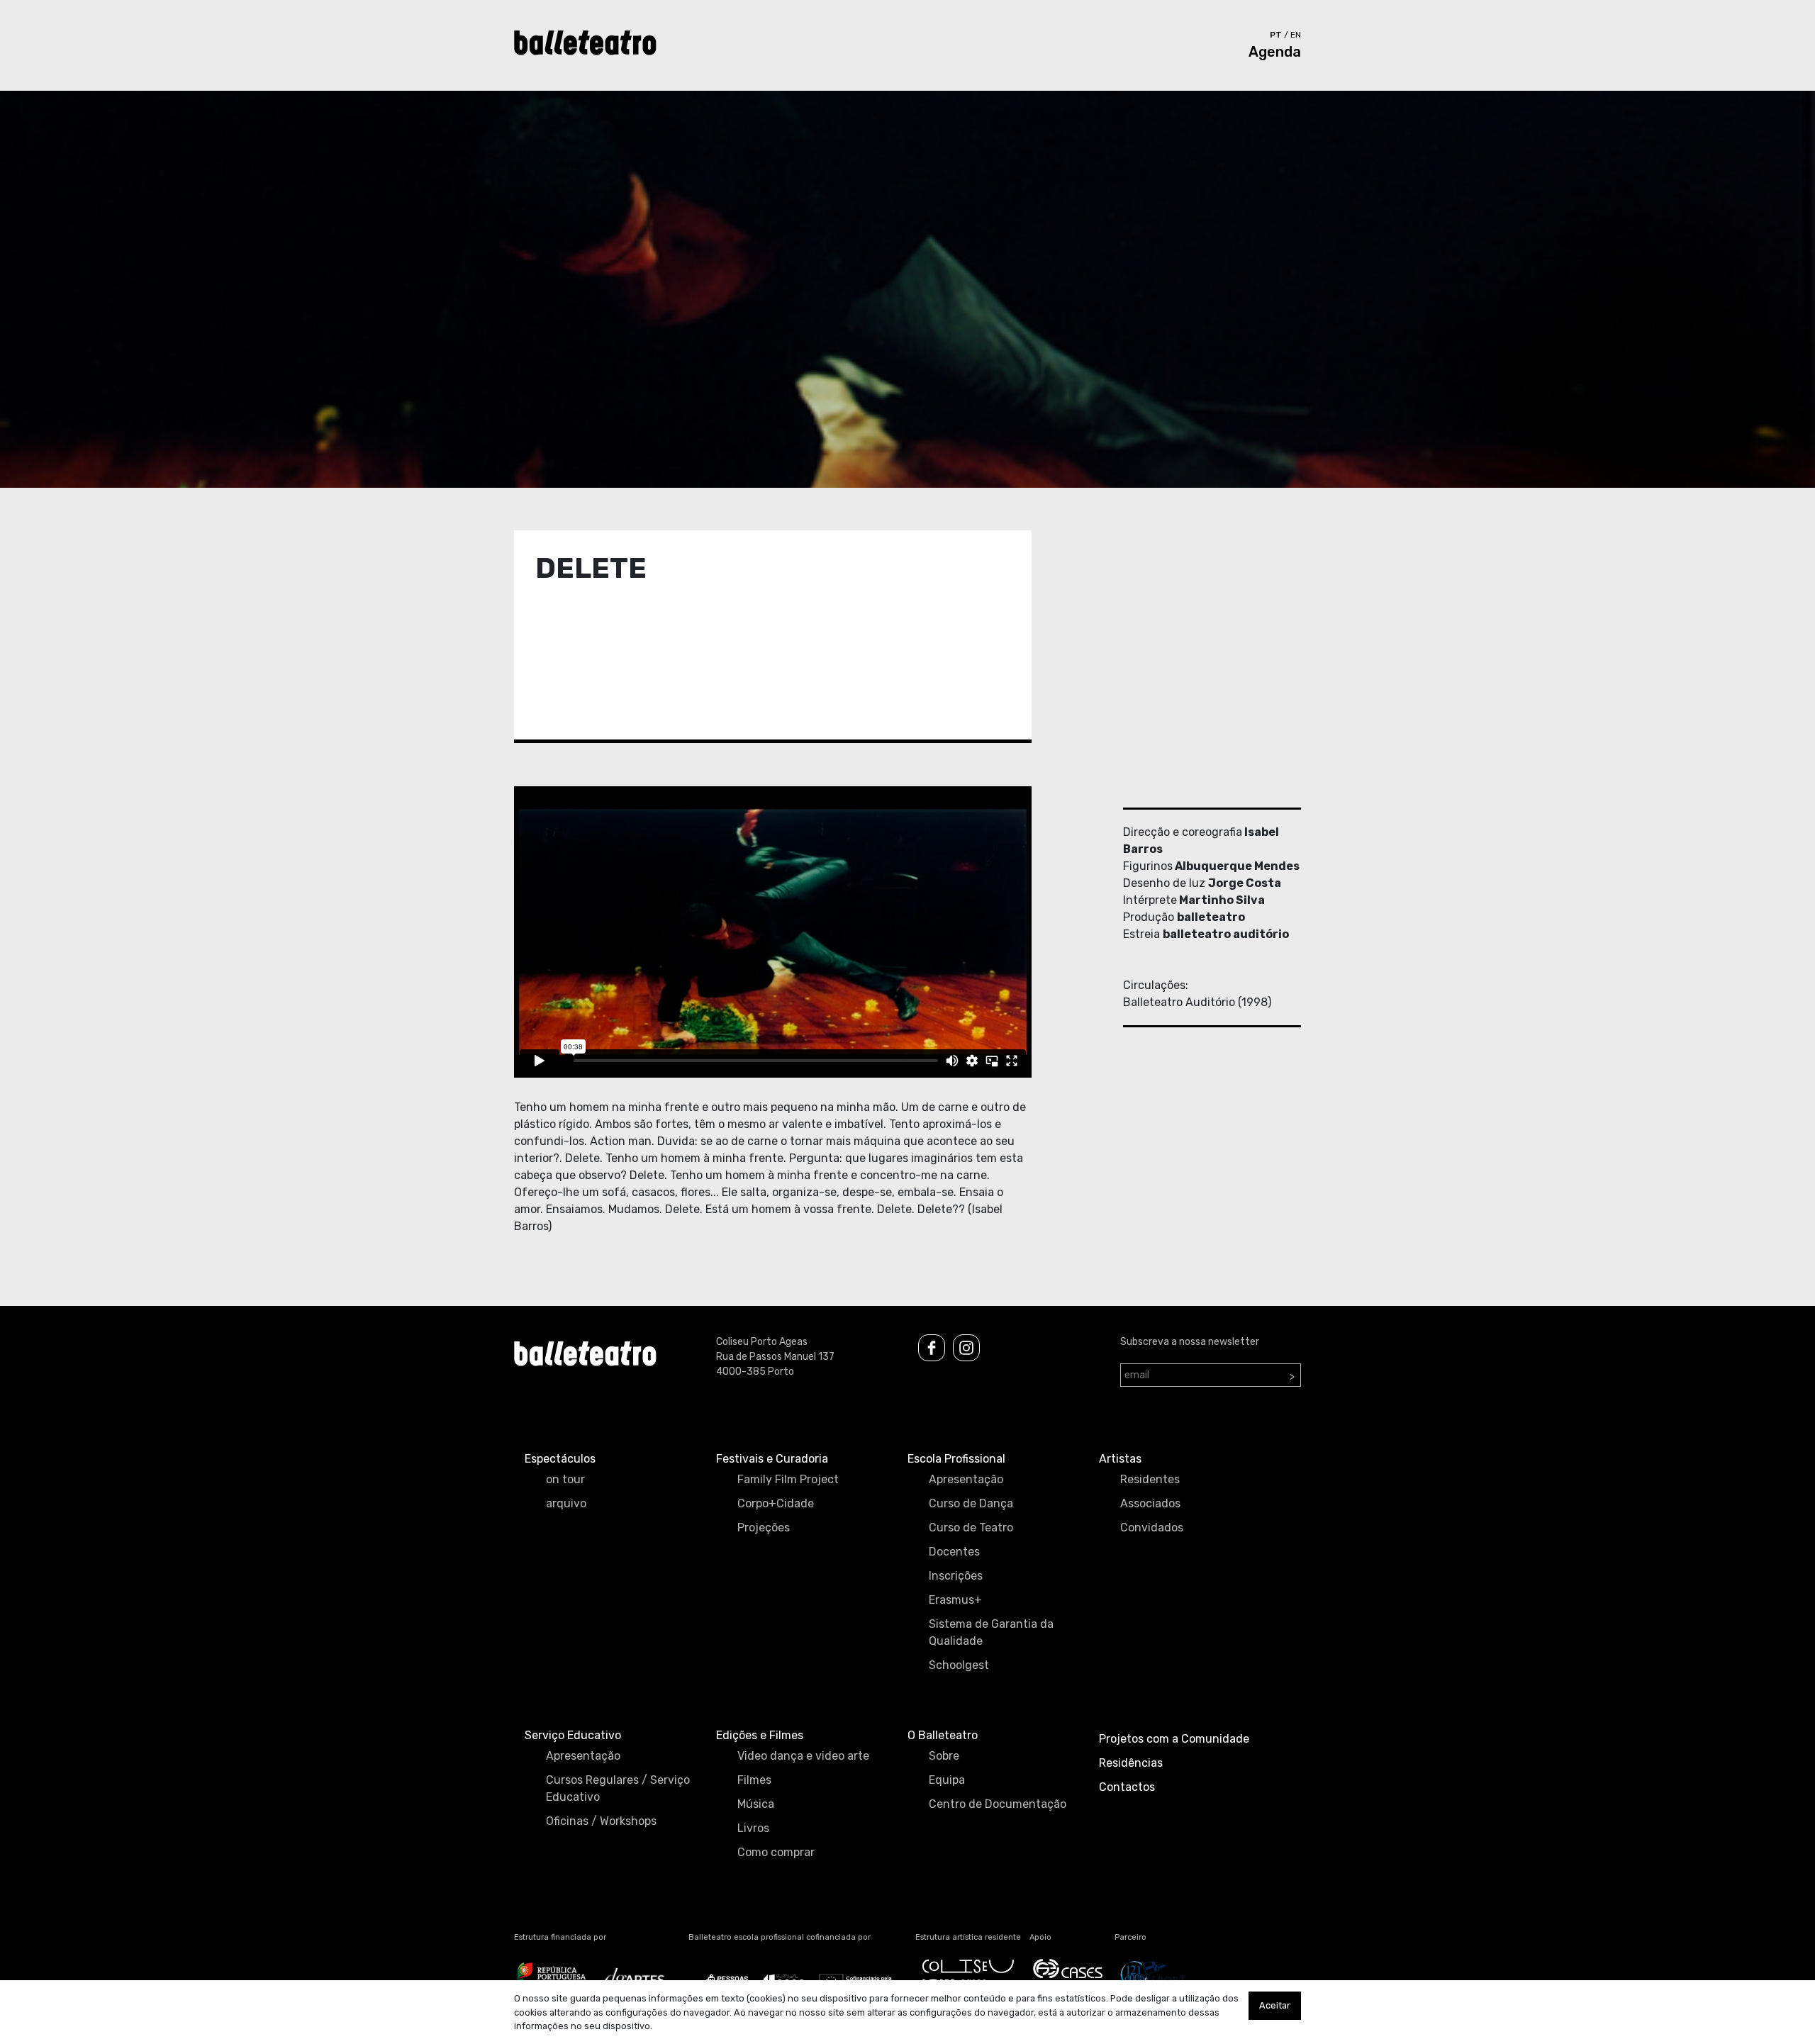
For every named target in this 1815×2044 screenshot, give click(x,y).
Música (756, 1804)
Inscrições (956, 1576)
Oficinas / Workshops (601, 1821)
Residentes (1150, 1479)
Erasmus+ (955, 1600)
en (1296, 35)
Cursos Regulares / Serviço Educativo (618, 1788)
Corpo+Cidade (776, 1503)
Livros (753, 1828)
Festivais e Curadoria (772, 1459)
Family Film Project (788, 1479)
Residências (1131, 1763)
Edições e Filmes (760, 1735)
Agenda (1275, 52)
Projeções (764, 1528)
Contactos (1127, 1787)
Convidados (1152, 1528)
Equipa (947, 1780)
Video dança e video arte (803, 1756)
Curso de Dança (971, 1503)
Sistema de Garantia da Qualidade (991, 1632)
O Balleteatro (943, 1735)
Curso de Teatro (971, 1528)
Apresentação (966, 1479)
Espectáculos (560, 1459)
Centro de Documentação (998, 1804)
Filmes (754, 1780)
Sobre (944, 1756)
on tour (565, 1479)
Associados (1150, 1503)
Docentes (954, 1552)
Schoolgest (959, 1665)
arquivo (566, 1503)
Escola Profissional (956, 1459)
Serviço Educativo (573, 1735)
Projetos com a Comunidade (1174, 1739)
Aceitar (1275, 2005)
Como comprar (776, 1852)
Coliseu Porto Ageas (762, 1342)
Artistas (1120, 1459)
